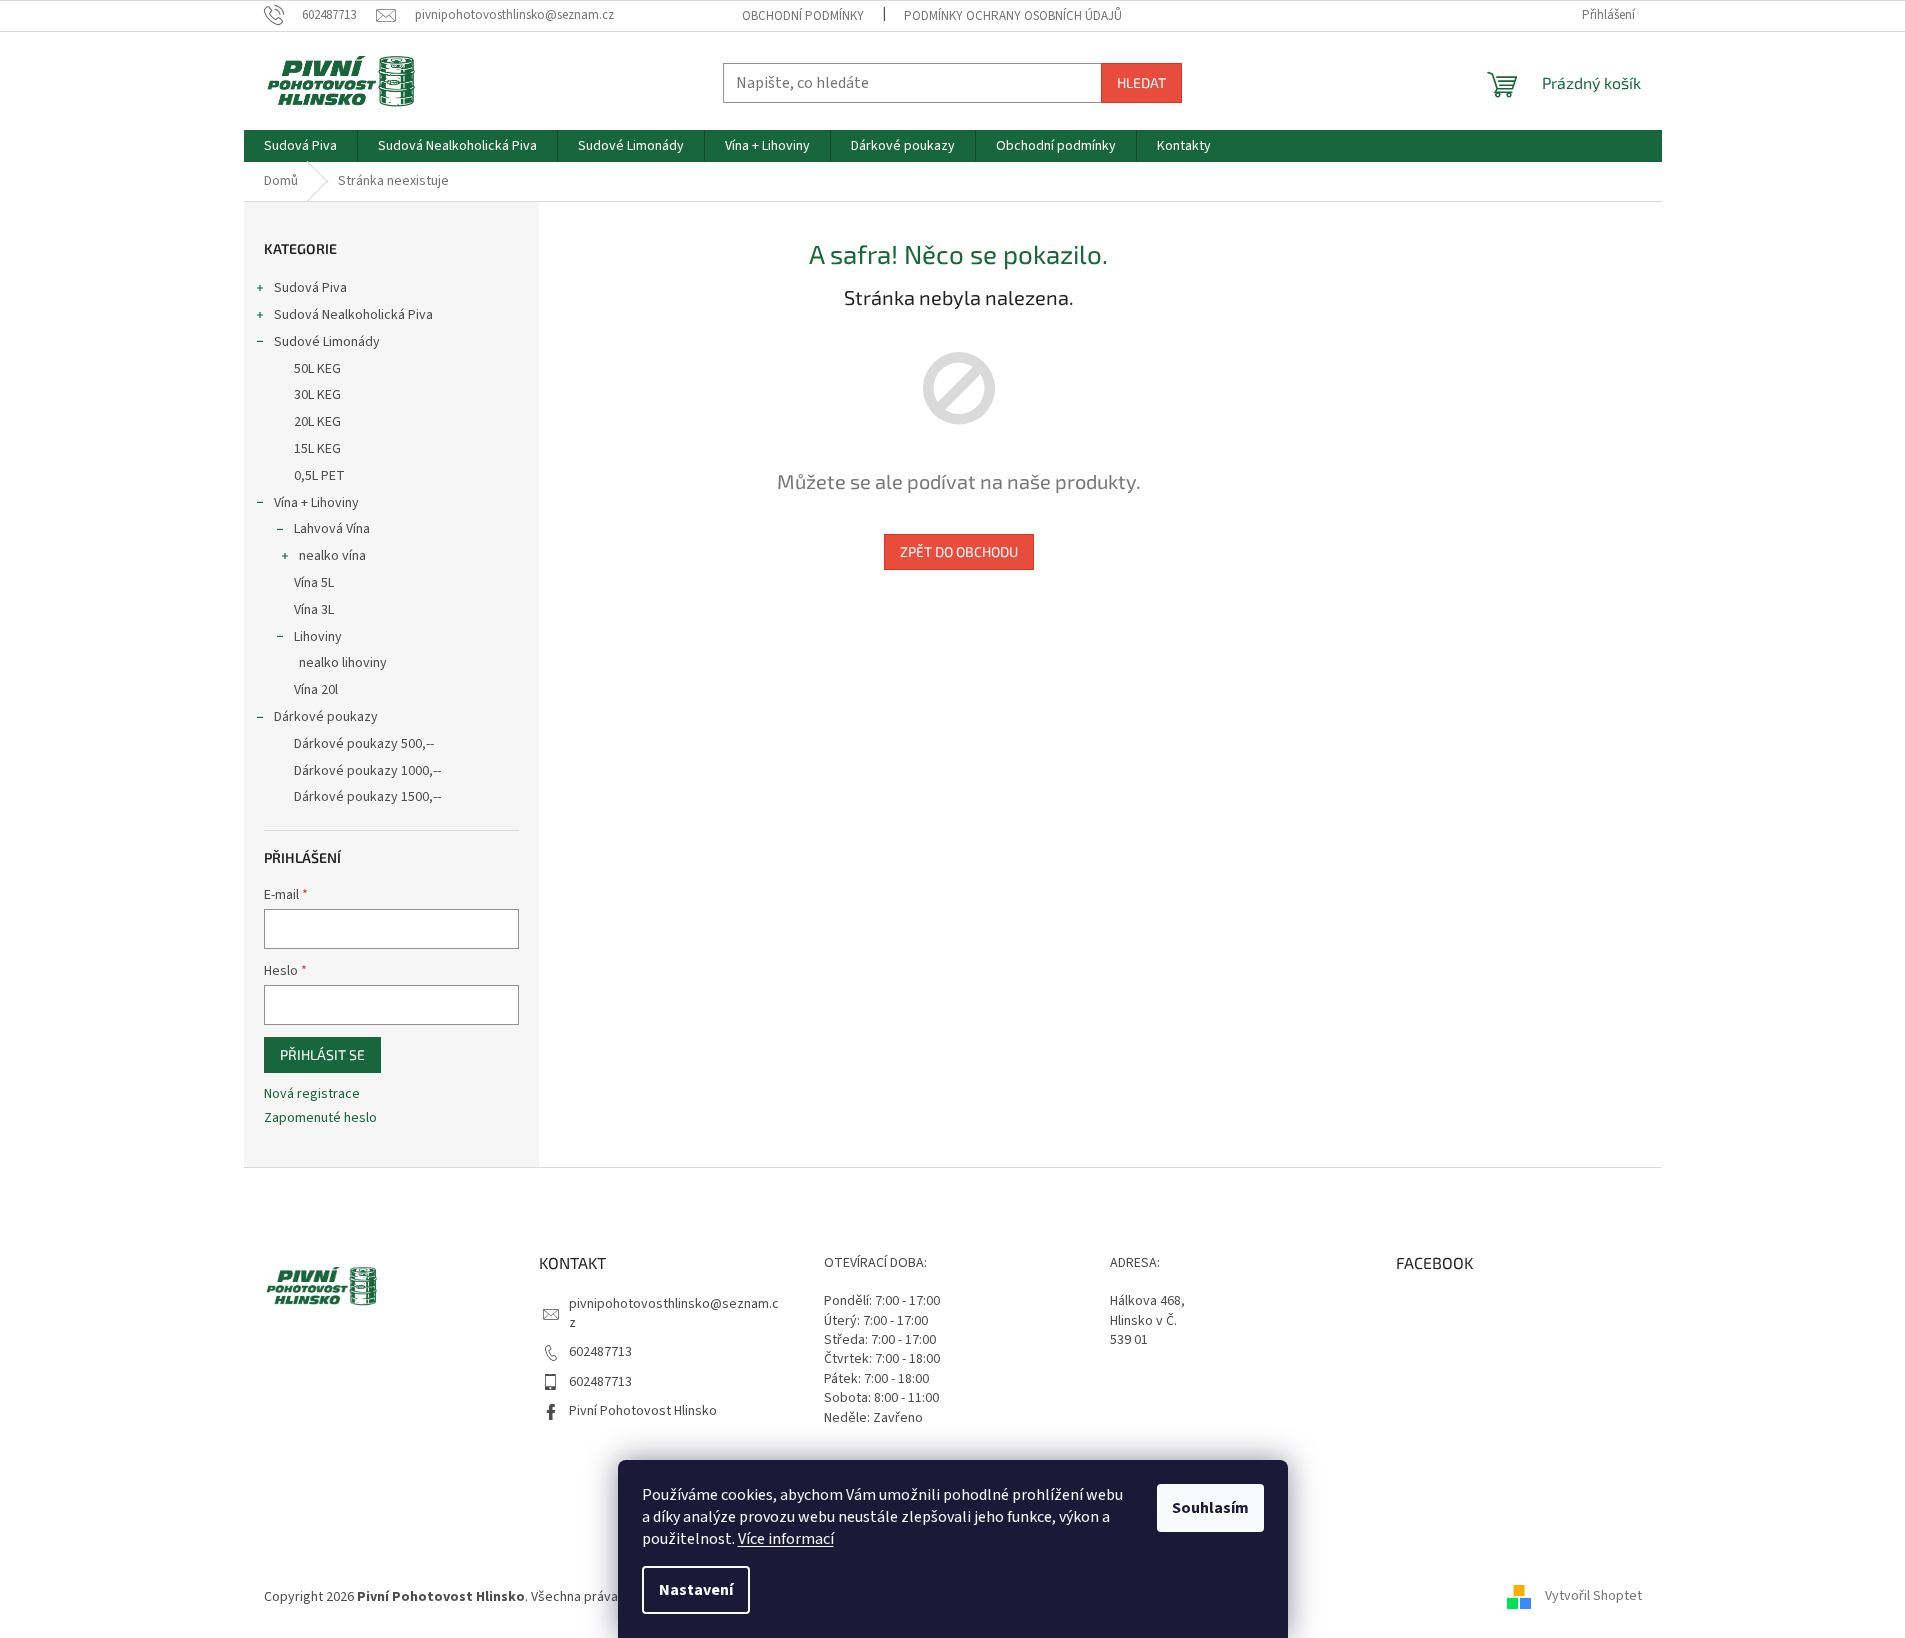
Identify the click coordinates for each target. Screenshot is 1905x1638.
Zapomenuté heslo (320, 1118)
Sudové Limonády (327, 342)
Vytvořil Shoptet (1593, 1597)
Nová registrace (312, 1094)
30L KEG (317, 395)
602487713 (600, 1352)
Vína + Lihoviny (316, 503)
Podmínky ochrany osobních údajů (1013, 16)
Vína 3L (314, 610)
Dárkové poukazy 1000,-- (367, 771)
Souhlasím (1210, 1508)
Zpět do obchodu (959, 551)
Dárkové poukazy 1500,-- (367, 797)
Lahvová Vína (332, 529)
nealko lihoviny (343, 663)
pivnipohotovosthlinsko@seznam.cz (674, 1313)
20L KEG (317, 422)
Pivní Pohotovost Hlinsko (643, 1411)
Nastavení (696, 1590)
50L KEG (317, 369)
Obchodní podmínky (803, 16)
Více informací (786, 1539)
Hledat (1141, 82)
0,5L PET (319, 476)
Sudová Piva (310, 288)
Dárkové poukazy (326, 717)
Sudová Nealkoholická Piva (353, 315)
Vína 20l (316, 690)
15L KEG (317, 449)
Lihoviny (318, 637)
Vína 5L (314, 583)
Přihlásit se (322, 1054)
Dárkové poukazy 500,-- (364, 744)
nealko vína (332, 556)
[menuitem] (300, 146)
